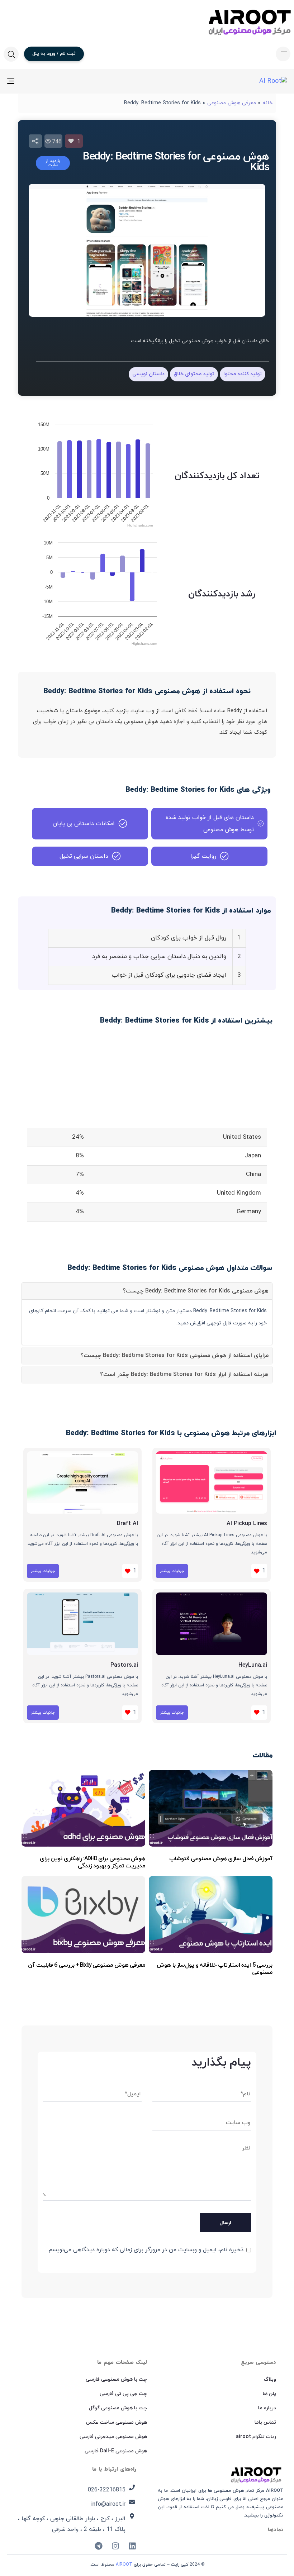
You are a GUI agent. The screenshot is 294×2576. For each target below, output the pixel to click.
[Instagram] (115, 2546)
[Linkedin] (132, 2546)
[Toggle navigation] (54, 81)
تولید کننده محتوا (243, 374)
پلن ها (269, 2394)
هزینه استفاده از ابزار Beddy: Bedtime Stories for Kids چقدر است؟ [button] (184, 1375)
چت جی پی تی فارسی (123, 2394)
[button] (281, 54)
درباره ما (267, 2408)
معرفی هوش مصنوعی (232, 103)
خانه (267, 103)
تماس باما (265, 2422)
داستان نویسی (148, 374)
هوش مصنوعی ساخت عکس (117, 2422)
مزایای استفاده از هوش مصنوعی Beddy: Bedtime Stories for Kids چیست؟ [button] (174, 1356)
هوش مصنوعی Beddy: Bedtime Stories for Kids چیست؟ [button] (196, 1291)
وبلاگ (270, 2379)
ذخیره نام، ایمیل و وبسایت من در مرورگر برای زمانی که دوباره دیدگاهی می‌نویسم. (145, 2250)
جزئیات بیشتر (172, 1571)
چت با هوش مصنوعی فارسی (116, 2379)
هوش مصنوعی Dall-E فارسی (116, 2451)
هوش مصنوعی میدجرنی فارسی (113, 2437)
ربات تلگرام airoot (256, 2437)
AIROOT (124, 2565)
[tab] (147, 1291)
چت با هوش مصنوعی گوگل (118, 2408)
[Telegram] (99, 2546)
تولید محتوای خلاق (194, 374)
